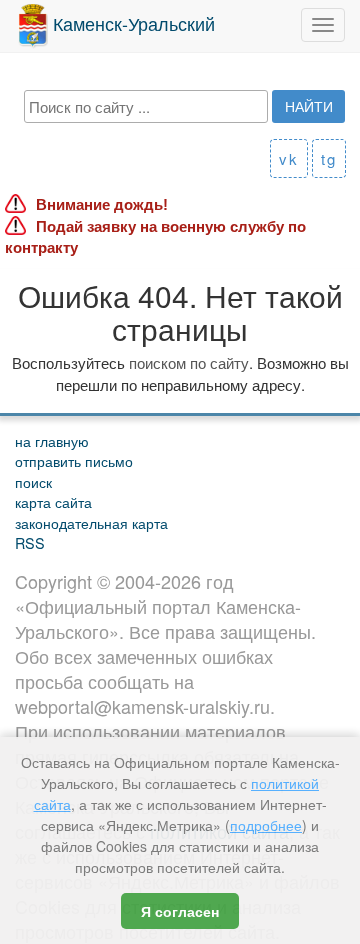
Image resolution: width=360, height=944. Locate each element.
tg (329, 158)
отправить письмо (74, 460)
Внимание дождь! (102, 204)
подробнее (266, 825)
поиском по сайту (189, 362)
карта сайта (53, 501)
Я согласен (180, 911)
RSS (30, 542)
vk (289, 158)
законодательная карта (91, 522)
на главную (52, 440)
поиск (33, 481)
